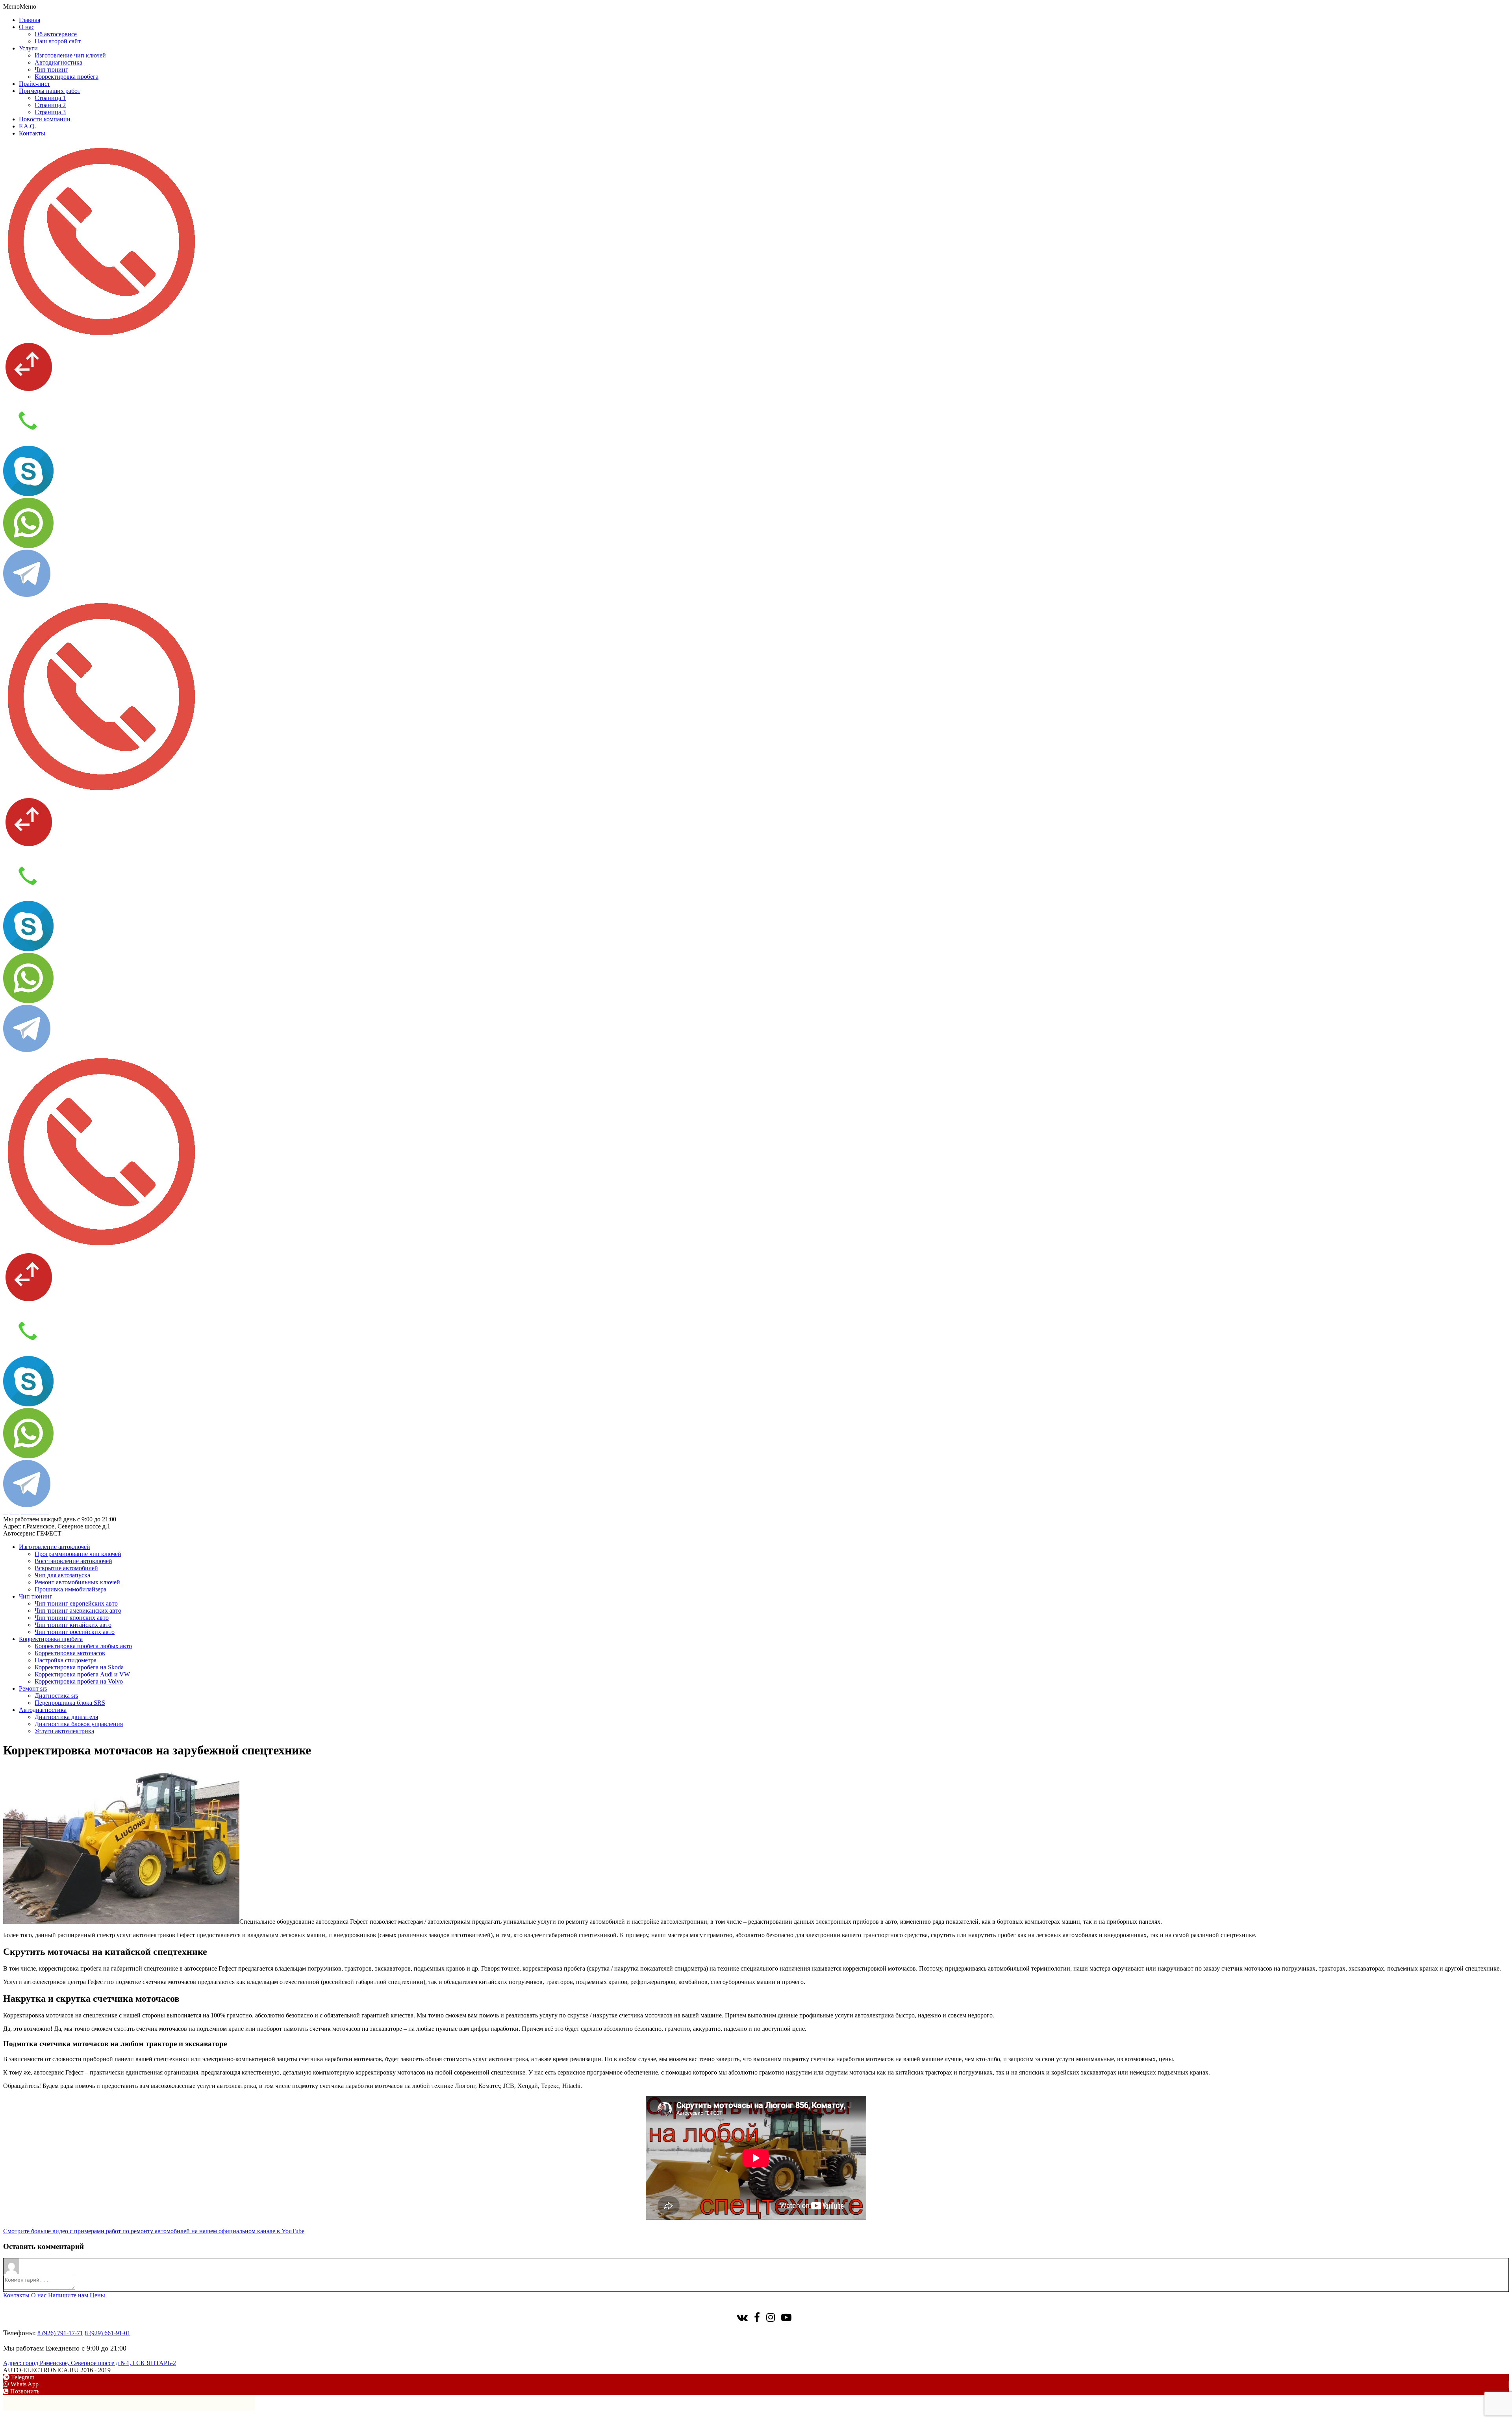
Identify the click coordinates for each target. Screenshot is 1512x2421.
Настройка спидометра (66, 1660)
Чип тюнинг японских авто (72, 1618)
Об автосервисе (56, 34)
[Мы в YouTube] (786, 2319)
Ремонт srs (33, 1688)
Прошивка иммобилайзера (70, 1589)
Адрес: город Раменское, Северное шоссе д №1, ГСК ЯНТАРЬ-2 (90, 2363)
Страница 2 (50, 105)
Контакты (32, 133)
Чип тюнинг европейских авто (76, 1603)
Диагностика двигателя (66, 1717)
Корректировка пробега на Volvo (79, 1681)
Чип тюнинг (51, 69)
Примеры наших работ (50, 91)
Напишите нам (68, 2295)
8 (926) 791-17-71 (60, 2333)
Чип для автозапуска (62, 1575)
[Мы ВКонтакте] (742, 2319)
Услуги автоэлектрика (64, 1731)
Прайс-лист (34, 84)
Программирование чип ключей (78, 1554)
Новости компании (45, 119)
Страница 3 (50, 112)
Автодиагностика (58, 62)
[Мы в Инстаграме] (771, 2319)
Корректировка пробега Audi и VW (82, 1674)
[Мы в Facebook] (757, 2319)
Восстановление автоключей (73, 1561)
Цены (97, 2295)
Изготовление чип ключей (70, 55)
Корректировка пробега (67, 77)
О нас (27, 27)
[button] (20, 6)
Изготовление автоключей (55, 1547)
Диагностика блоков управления (79, 1724)
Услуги (28, 48)
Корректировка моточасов (70, 1653)
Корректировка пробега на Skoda (79, 1667)
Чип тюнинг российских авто (75, 1632)
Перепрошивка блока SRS (70, 1703)
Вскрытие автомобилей (66, 1568)
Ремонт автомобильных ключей (77, 1582)
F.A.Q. (28, 126)
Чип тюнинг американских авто (78, 1611)
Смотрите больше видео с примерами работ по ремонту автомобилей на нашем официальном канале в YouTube (154, 2231)
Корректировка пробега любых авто (83, 1646)
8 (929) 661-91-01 (107, 2333)
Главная (30, 20)
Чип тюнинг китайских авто (73, 1625)
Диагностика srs (56, 1696)
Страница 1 (50, 98)
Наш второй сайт (58, 41)
